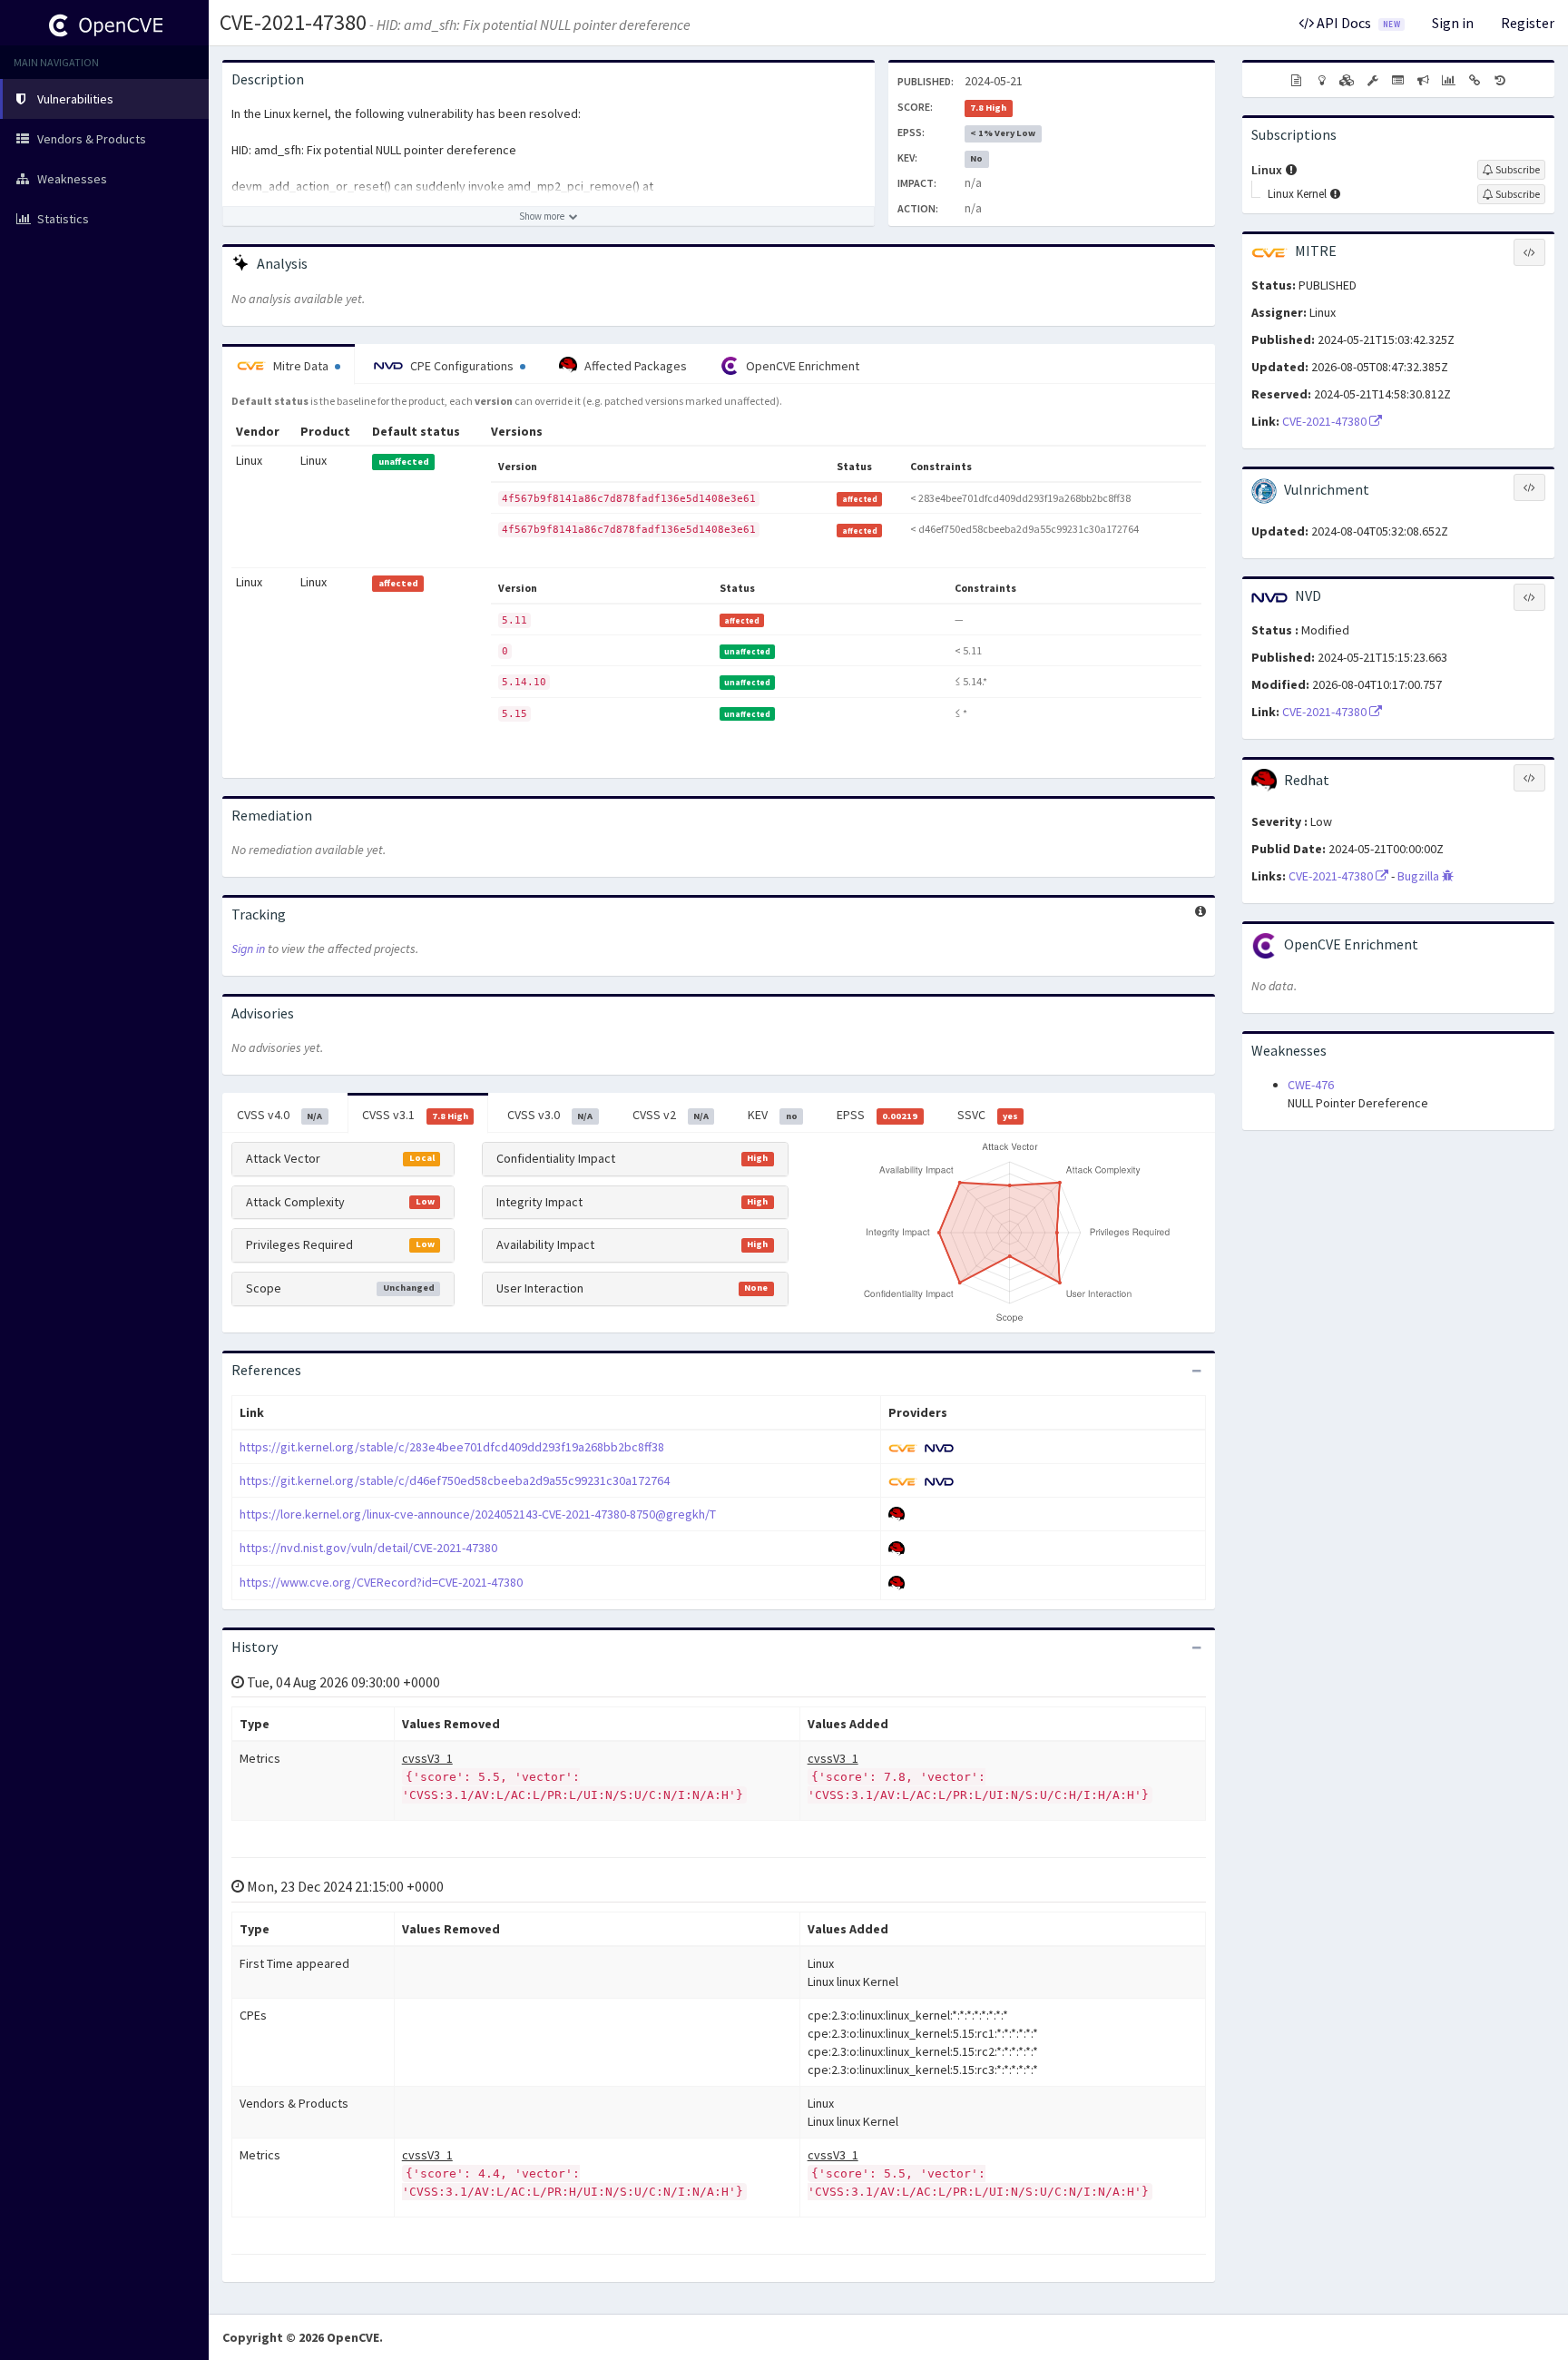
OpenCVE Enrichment (801, 366)
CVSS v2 (671, 1115)
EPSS (877, 1115)
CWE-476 (1311, 1085)
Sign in (1453, 23)
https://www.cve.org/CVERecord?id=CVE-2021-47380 (381, 1582)
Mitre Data (301, 366)
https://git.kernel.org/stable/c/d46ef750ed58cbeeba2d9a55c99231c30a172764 (455, 1480)
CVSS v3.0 (550, 1115)
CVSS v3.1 (415, 1115)
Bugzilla (1420, 876)
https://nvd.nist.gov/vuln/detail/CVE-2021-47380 (368, 1548)
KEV (772, 1115)
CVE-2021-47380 (293, 22)
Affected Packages (634, 366)
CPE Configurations (462, 366)
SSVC (988, 1115)
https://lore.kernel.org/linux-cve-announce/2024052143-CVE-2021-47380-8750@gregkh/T (478, 1514)
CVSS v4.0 (279, 1115)
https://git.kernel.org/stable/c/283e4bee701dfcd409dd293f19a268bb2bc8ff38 (452, 1447)
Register (1528, 23)
